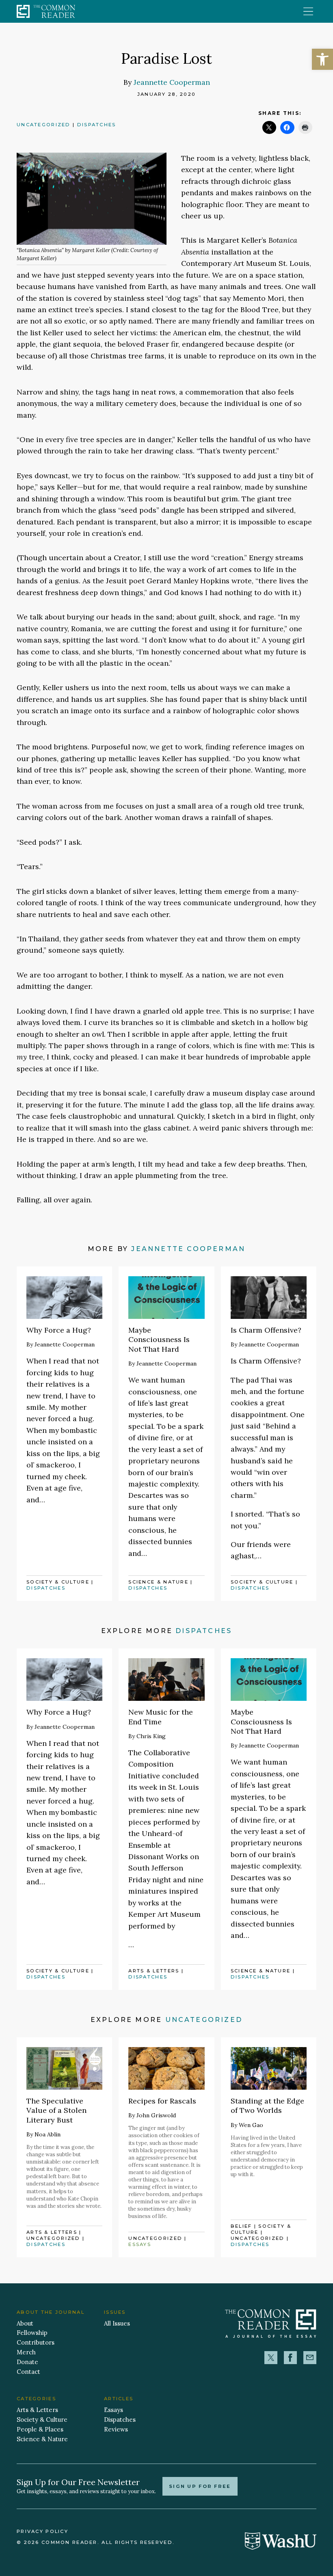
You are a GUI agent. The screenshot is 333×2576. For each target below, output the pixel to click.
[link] (322, 59)
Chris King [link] (151, 1736)
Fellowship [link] (32, 2333)
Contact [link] (28, 2372)
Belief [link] (241, 2226)
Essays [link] (140, 2244)
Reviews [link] (116, 2429)
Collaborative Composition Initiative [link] (159, 1764)
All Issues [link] (117, 2323)
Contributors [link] (36, 2342)
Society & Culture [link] (58, 1582)
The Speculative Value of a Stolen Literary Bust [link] (56, 2110)
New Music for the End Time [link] (161, 1717)
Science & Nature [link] (158, 1582)
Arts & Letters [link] (154, 1971)
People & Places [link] (40, 2429)
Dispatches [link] (97, 125)
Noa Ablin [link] (48, 2134)
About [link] (25, 2323)
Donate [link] (27, 2362)
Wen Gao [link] (251, 2125)
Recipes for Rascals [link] (162, 2101)
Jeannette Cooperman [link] (172, 82)
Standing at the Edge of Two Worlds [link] (267, 2106)
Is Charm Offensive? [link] (266, 1330)
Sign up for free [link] (200, 2486)
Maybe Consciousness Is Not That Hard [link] (159, 1340)
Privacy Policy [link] (42, 2531)
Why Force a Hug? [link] (59, 1330)
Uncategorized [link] (44, 125)
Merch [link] (26, 2352)
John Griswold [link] (156, 2115)
